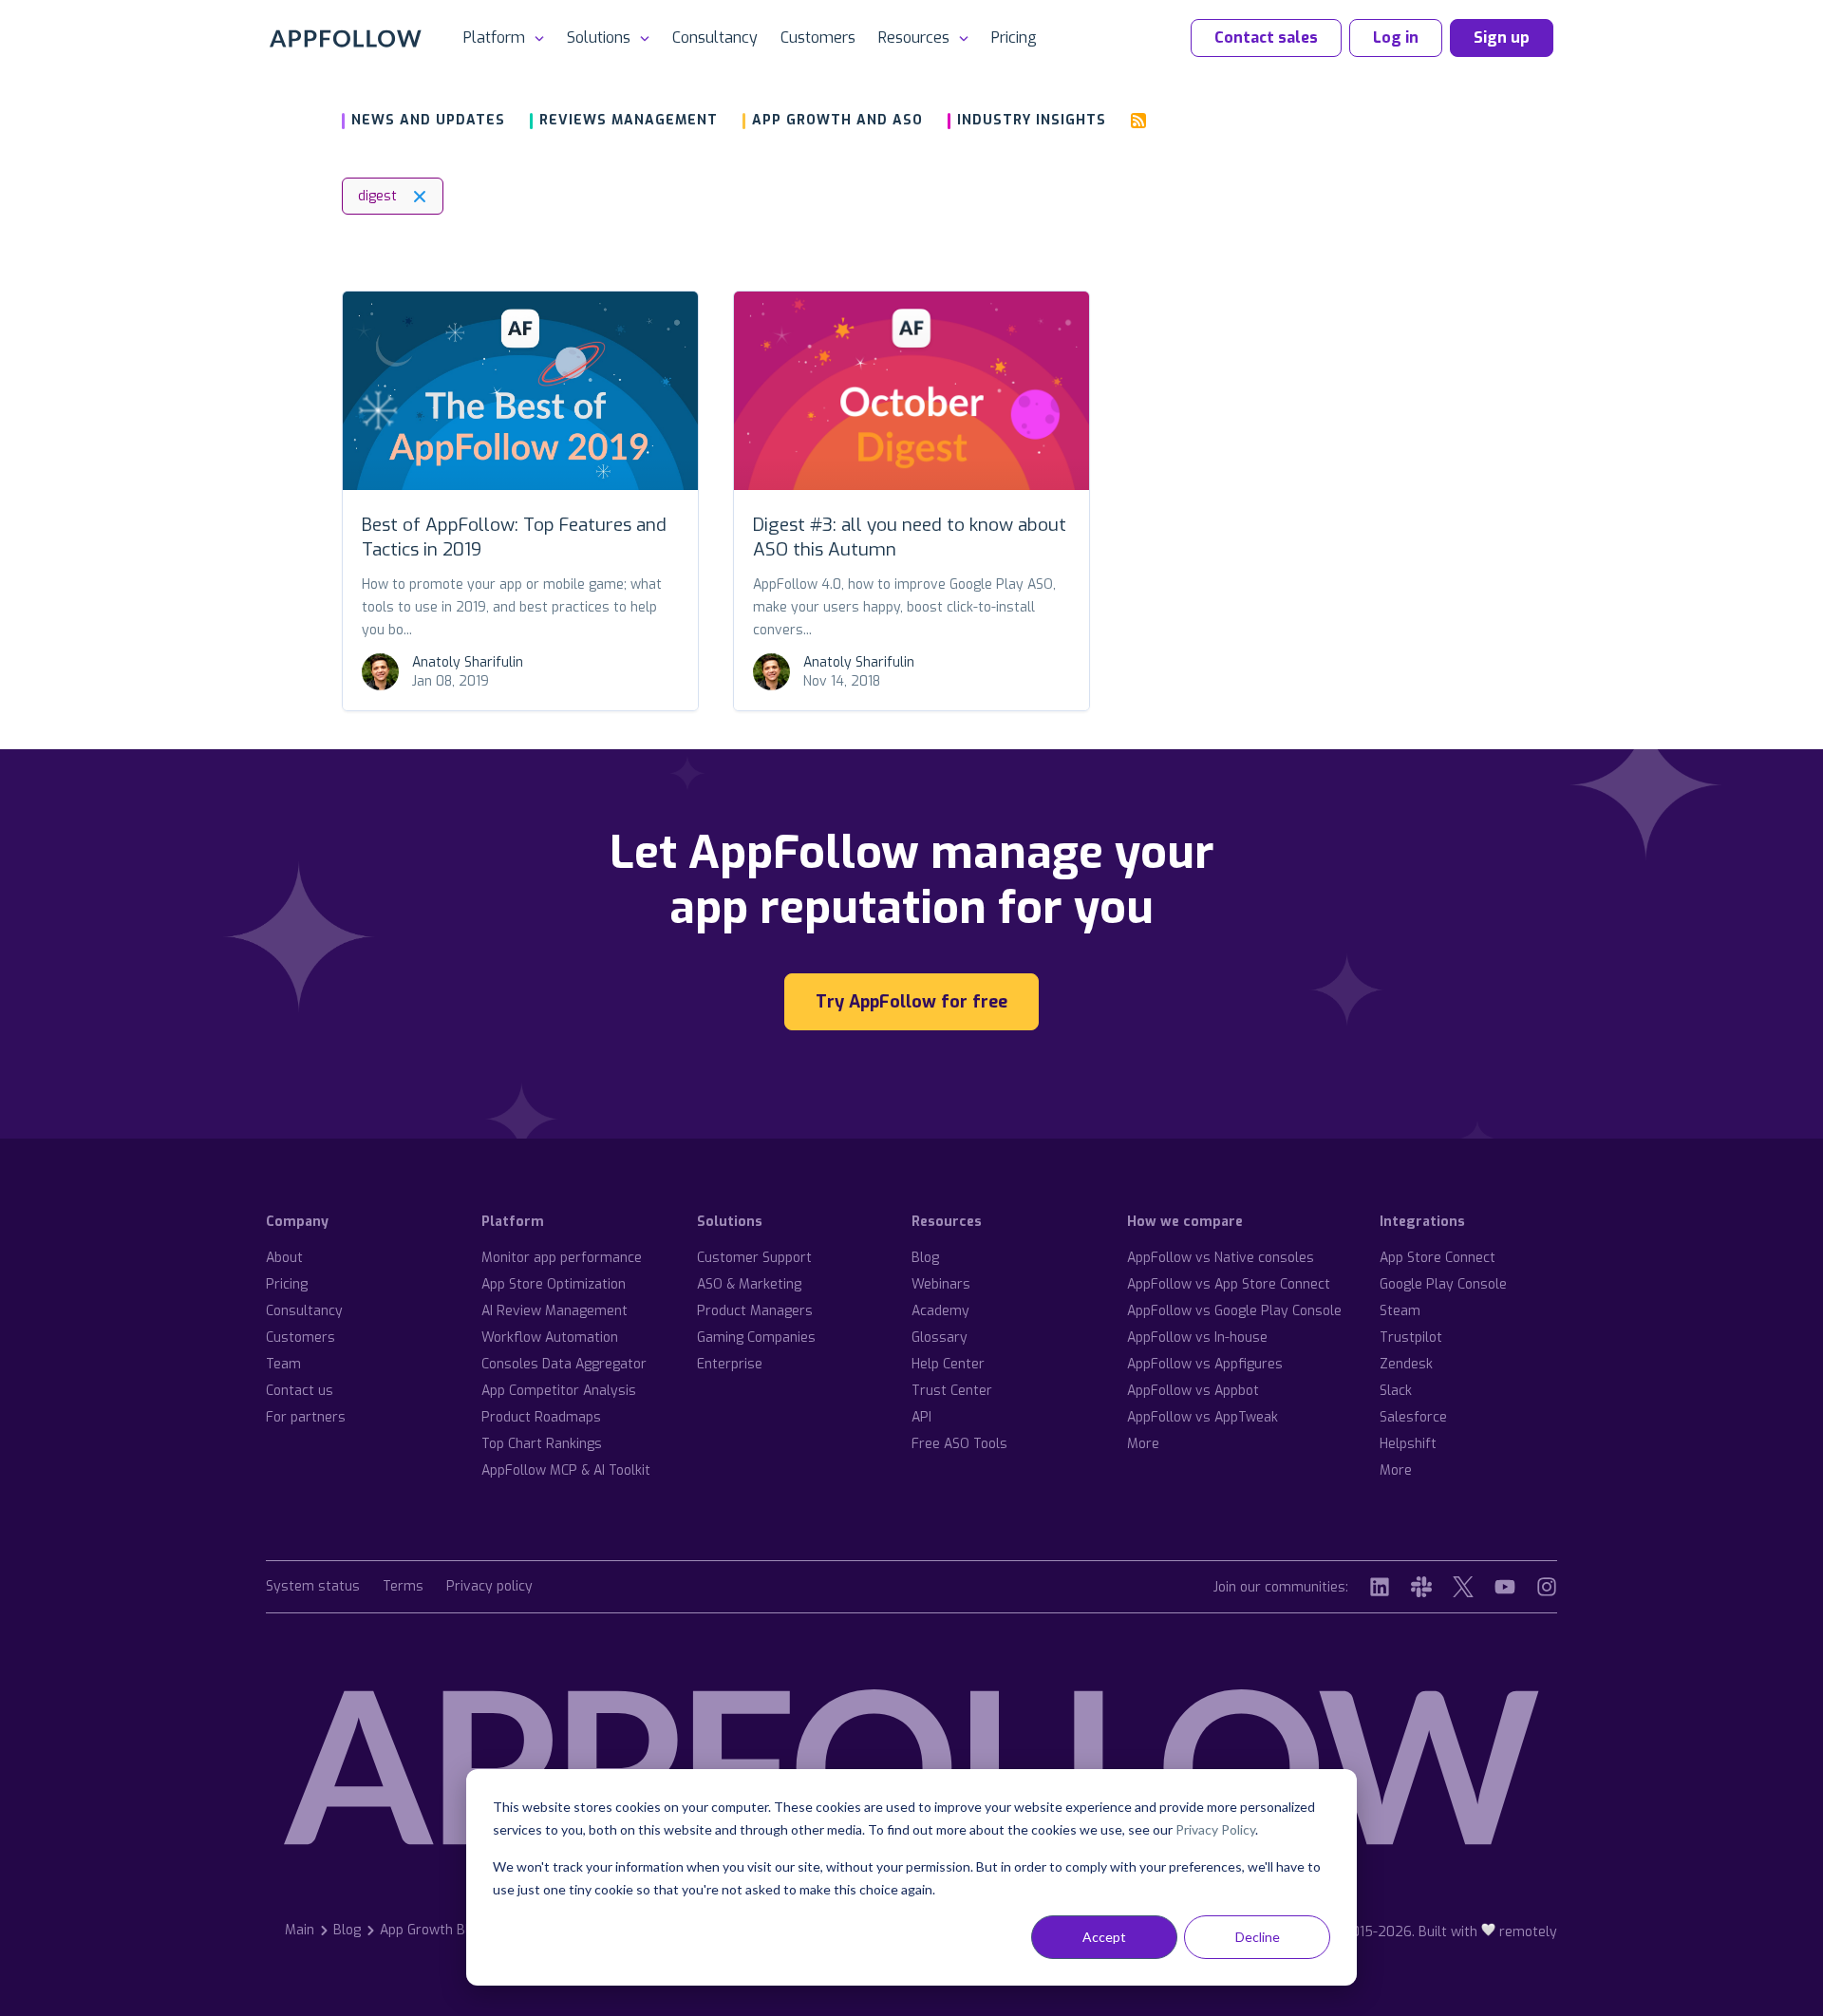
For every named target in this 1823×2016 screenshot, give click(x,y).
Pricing (1014, 38)
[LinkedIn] (1380, 1587)
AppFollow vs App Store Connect (1229, 1284)
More (1143, 1444)
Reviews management (629, 120)
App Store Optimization (554, 1284)
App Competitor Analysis (559, 1391)
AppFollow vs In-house (1197, 1338)
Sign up (1502, 38)
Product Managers (755, 1311)
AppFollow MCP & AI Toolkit (566, 1470)
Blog (925, 1258)
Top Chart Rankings (542, 1444)
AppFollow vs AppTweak (1203, 1417)
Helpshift (1408, 1444)
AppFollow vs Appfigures (1205, 1364)
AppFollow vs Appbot (1193, 1391)
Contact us (300, 1391)
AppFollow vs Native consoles (1221, 1258)
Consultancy (715, 38)
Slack (1396, 1391)
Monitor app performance (562, 1258)
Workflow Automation (550, 1338)
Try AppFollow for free (911, 1002)
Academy (940, 1311)
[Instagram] (1547, 1587)
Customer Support (754, 1258)
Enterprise (730, 1364)
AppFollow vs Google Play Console (1234, 1311)
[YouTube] (1505, 1587)
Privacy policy (489, 1587)
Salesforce (1413, 1417)
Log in (1396, 38)
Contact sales (1266, 38)
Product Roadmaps (541, 1417)
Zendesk (1406, 1364)
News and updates (428, 120)
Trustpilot (1411, 1338)
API (921, 1417)
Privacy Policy (1215, 1829)
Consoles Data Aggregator (564, 1364)
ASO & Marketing (749, 1284)
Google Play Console (1443, 1284)
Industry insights (1032, 120)
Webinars (941, 1284)
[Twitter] (1463, 1587)
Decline (1258, 1937)
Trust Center (952, 1391)
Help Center (948, 1364)
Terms (403, 1587)
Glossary (940, 1338)
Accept (1104, 1937)
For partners (306, 1417)
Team (283, 1364)
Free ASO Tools (959, 1444)
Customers (818, 38)
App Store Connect (1438, 1258)
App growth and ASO (837, 120)
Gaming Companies (756, 1338)
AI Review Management (554, 1311)
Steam (1400, 1311)
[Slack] (1421, 1587)
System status (313, 1587)
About (284, 1258)
